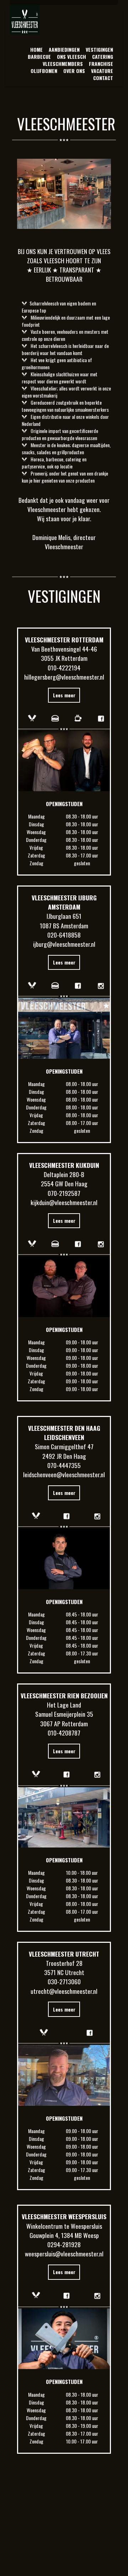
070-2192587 (64, 1193)
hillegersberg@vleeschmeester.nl (64, 677)
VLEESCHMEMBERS (63, 64)
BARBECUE (39, 57)
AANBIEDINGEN (64, 49)
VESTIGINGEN (99, 49)
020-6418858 (64, 935)
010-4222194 (64, 668)
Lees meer (64, 695)
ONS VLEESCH (71, 57)
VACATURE (102, 71)
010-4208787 (64, 1733)
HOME (36, 49)
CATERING (103, 57)
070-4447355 (64, 1465)
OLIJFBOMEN (44, 71)
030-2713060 (64, 1981)
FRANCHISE (101, 64)
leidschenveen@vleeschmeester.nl (64, 1474)
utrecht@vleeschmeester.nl (64, 1991)
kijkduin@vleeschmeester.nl (64, 1202)
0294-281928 (64, 2244)
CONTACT (103, 78)
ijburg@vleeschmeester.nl (64, 944)
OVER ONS (74, 71)
